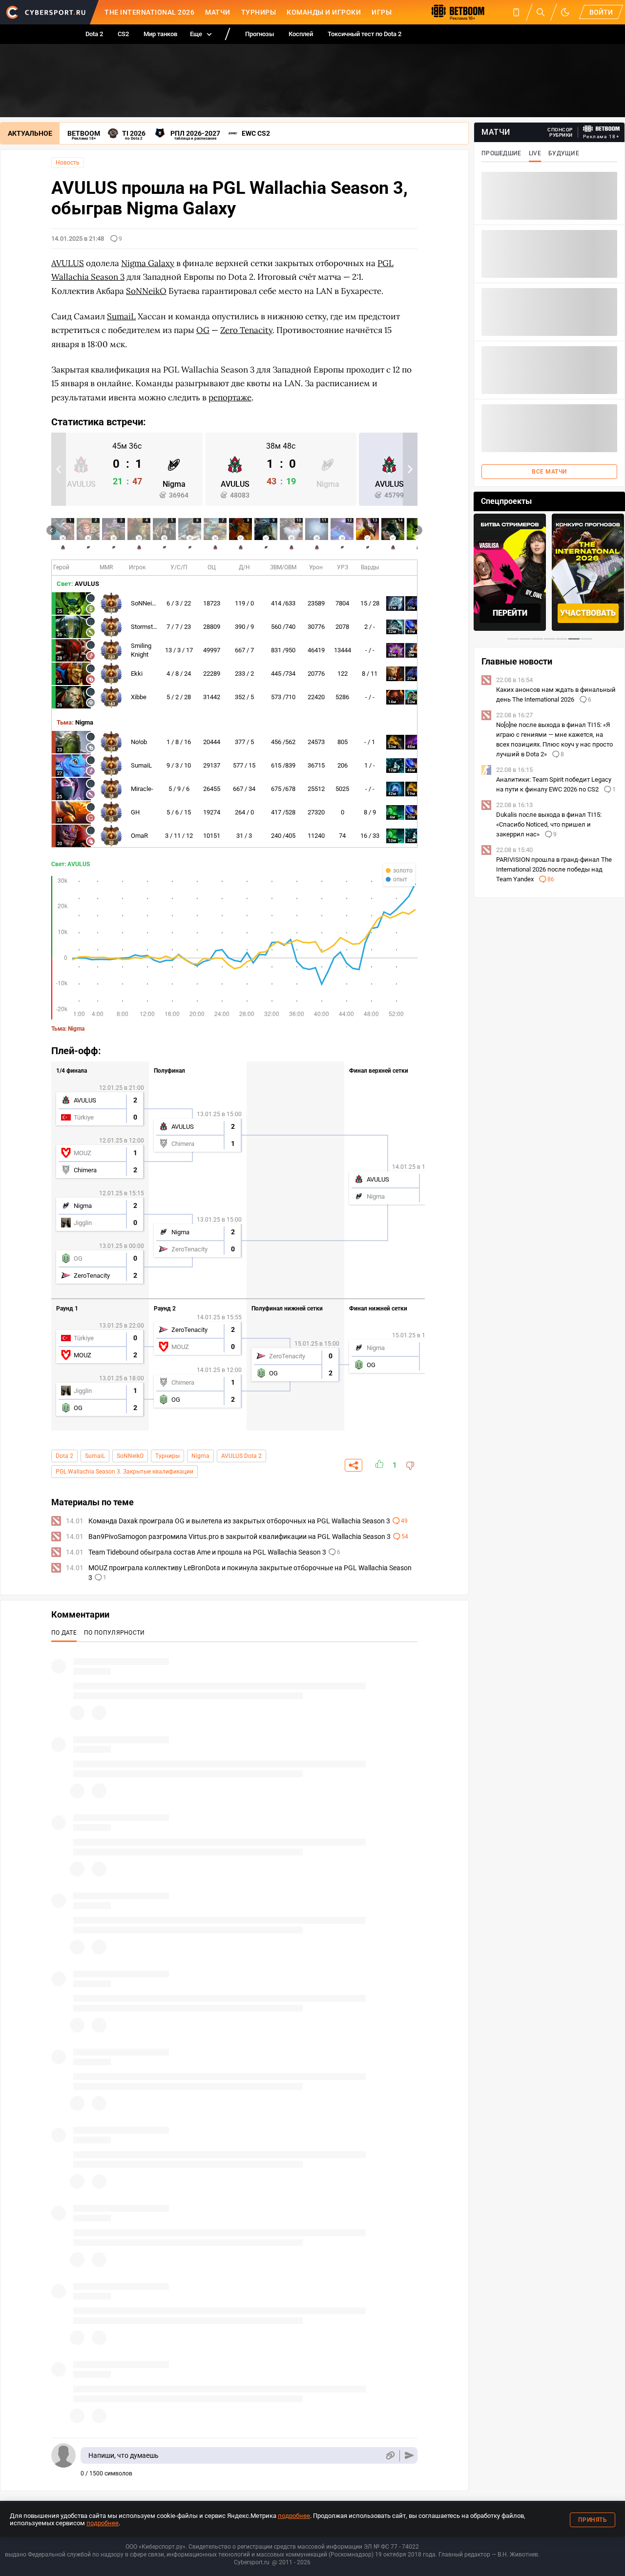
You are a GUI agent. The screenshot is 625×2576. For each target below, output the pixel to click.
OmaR (139, 836)
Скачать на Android (588, 613)
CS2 (123, 34)
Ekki (137, 674)
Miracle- (142, 789)
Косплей (301, 34)
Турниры (259, 12)
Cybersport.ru (252, 2562)
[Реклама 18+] (602, 129)
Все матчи (549, 472)
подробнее (294, 2516)
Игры (382, 12)
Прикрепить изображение (390, 2456)
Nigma (200, 1456)
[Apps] (516, 12)
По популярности (115, 1633)
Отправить (409, 2456)
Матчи (218, 12)
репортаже (230, 397)
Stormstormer (150, 627)
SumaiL (141, 765)
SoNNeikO (145, 603)
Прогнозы (260, 34)
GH (135, 812)
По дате (64, 1633)
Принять (593, 2520)
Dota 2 (94, 34)
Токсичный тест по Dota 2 (365, 34)
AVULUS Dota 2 (241, 1456)
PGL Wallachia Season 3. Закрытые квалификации (125, 1472)
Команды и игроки (324, 12)
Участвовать (510, 613)
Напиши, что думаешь (124, 2455)
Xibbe (139, 697)
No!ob (139, 742)
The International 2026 (149, 12)
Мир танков (160, 34)
